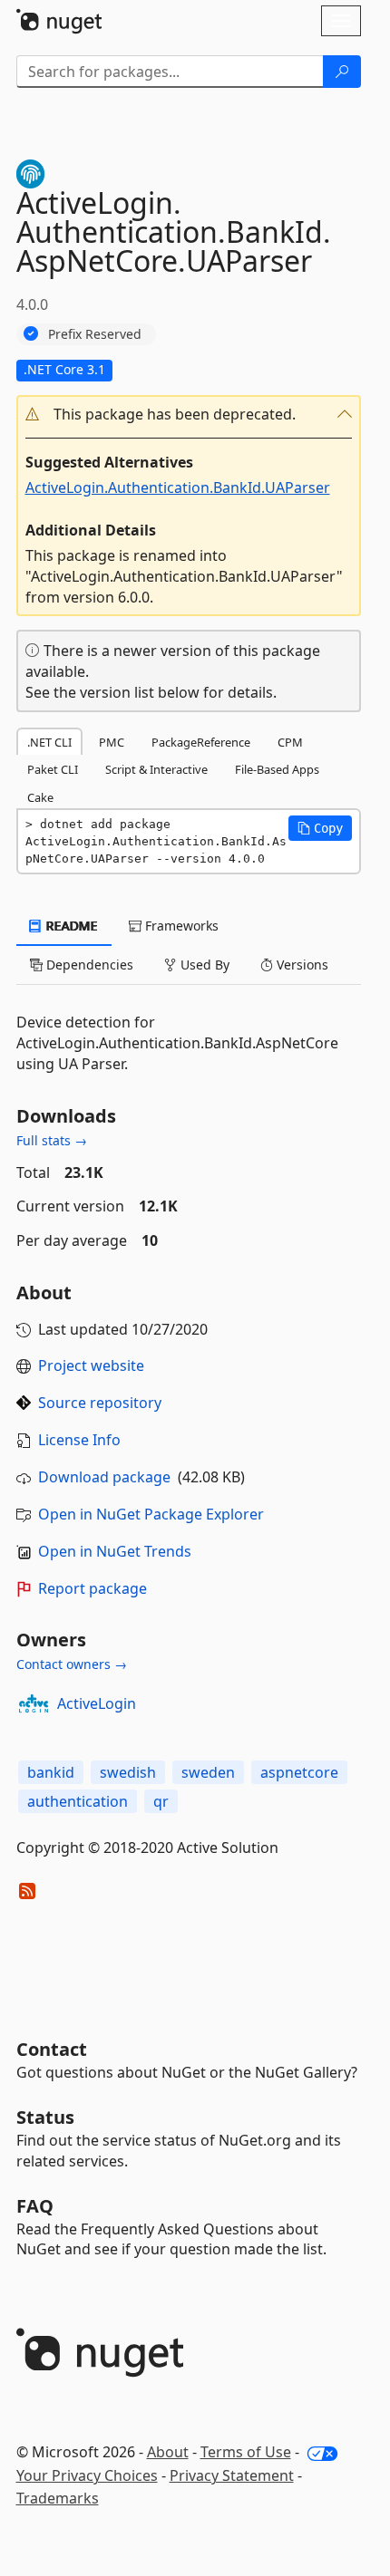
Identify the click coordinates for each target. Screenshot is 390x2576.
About (168, 2452)
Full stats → (52, 1140)
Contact (52, 2049)
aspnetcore (299, 1772)
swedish (128, 1772)
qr (161, 1801)
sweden (208, 1772)
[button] (189, 415)
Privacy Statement (232, 2475)
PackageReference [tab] (201, 742)
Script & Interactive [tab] (156, 769)
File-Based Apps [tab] (277, 769)
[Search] (342, 72)
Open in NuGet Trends (115, 1551)
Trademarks (58, 2498)
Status (45, 2117)
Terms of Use (246, 2452)
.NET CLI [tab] (49, 742)
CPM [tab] (290, 742)
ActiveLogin (97, 1703)
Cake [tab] (40, 797)
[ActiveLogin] (34, 1703)
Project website (91, 1365)
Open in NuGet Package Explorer (151, 1514)
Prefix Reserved (95, 334)
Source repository (100, 1403)
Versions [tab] (301, 965)
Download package (104, 1477)
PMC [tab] (112, 742)
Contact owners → (72, 1664)
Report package (93, 1588)
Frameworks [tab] (180, 926)
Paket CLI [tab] (53, 769)
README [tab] (70, 926)
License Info (79, 1440)
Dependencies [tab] (88, 965)
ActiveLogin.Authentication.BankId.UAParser (178, 487)
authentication (78, 1801)
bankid (51, 1772)
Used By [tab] (203, 965)
